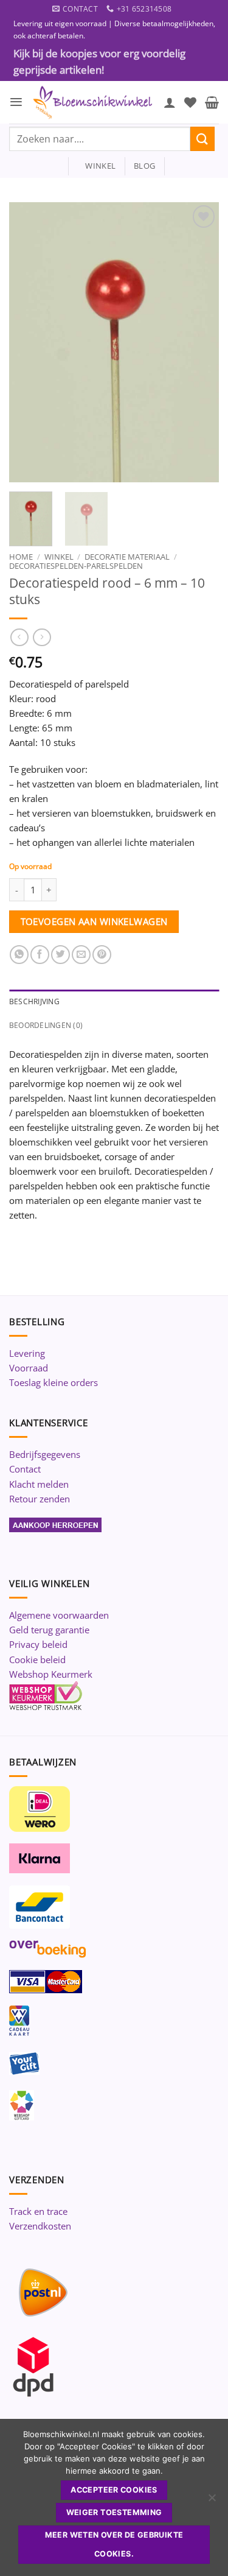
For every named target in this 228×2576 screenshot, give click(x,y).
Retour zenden (40, 1499)
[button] (16, 102)
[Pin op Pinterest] (102, 955)
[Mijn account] (170, 102)
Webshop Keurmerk (51, 1674)
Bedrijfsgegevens (45, 1454)
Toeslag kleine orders (54, 1382)
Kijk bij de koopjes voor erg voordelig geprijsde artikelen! (99, 62)
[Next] (199, 342)
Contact (25, 1469)
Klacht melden (39, 1484)
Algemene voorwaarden (59, 1615)
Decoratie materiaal (127, 557)
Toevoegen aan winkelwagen (94, 921)
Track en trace (38, 2211)
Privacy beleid (38, 1644)
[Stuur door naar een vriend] (81, 955)
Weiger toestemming (114, 2512)
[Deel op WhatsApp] (19, 955)
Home (21, 557)
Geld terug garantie (49, 1630)
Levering (27, 1353)
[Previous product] (42, 638)
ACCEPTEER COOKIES (114, 2490)
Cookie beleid (37, 1659)
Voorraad (29, 1368)
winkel (96, 166)
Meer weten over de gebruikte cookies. (114, 2544)
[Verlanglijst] (190, 102)
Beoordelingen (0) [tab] (46, 1025)
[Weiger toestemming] (212, 2501)
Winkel (59, 557)
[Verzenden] (202, 139)
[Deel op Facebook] (40, 955)
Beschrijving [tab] (34, 1001)
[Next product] (19, 638)
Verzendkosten (40, 2226)
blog (144, 166)
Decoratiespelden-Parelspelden (76, 566)
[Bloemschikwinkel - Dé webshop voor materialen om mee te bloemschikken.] (93, 102)
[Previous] (29, 342)
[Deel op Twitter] (60, 955)
